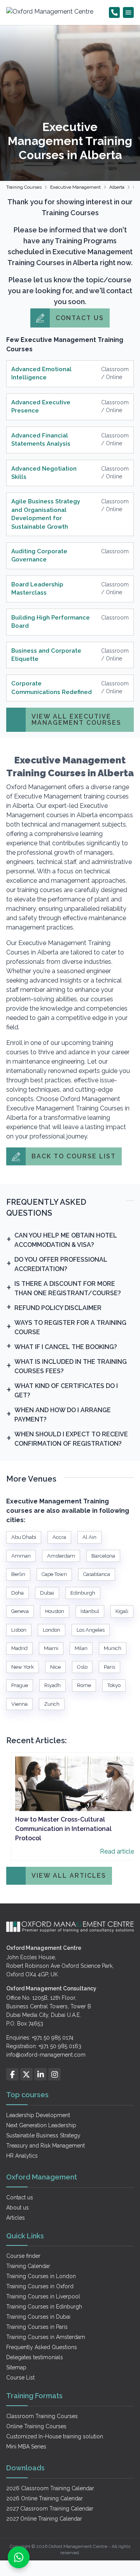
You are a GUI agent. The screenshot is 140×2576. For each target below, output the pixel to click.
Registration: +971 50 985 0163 (44, 2046)
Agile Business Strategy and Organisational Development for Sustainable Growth (46, 514)
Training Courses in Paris (37, 2327)
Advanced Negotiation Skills (44, 473)
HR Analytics (22, 2156)
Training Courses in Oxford (40, 2286)
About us (17, 2208)
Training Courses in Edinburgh (44, 2307)
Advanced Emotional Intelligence (41, 373)
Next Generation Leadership (41, 2125)
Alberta (117, 187)
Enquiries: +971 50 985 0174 (40, 2038)
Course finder (23, 2256)
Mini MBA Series (26, 2447)
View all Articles (69, 1876)
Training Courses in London (41, 2276)
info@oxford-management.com (46, 2055)
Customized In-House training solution (55, 2436)
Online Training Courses (36, 2426)
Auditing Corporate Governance (39, 555)
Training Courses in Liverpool (43, 2296)
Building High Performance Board (51, 622)
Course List (20, 2378)
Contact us (20, 2197)
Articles (16, 2218)
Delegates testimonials (35, 2357)
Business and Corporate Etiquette (46, 655)
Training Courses (24, 187)
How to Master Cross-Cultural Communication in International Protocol (63, 1829)
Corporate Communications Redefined (52, 688)
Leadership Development (38, 2115)
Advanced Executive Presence (41, 406)
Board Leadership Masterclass (37, 589)
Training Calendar (28, 2266)
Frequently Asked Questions (42, 2347)
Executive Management (75, 187)
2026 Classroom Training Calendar (50, 2488)
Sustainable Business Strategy (43, 2135)
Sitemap (16, 2367)
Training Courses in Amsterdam (46, 2337)
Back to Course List (74, 1156)
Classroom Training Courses (42, 2416)
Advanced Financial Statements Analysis (41, 440)
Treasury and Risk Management (45, 2146)
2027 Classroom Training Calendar (50, 2509)
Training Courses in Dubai (38, 2317)
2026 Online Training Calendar (45, 2498)
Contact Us (80, 318)
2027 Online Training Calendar (44, 2519)
